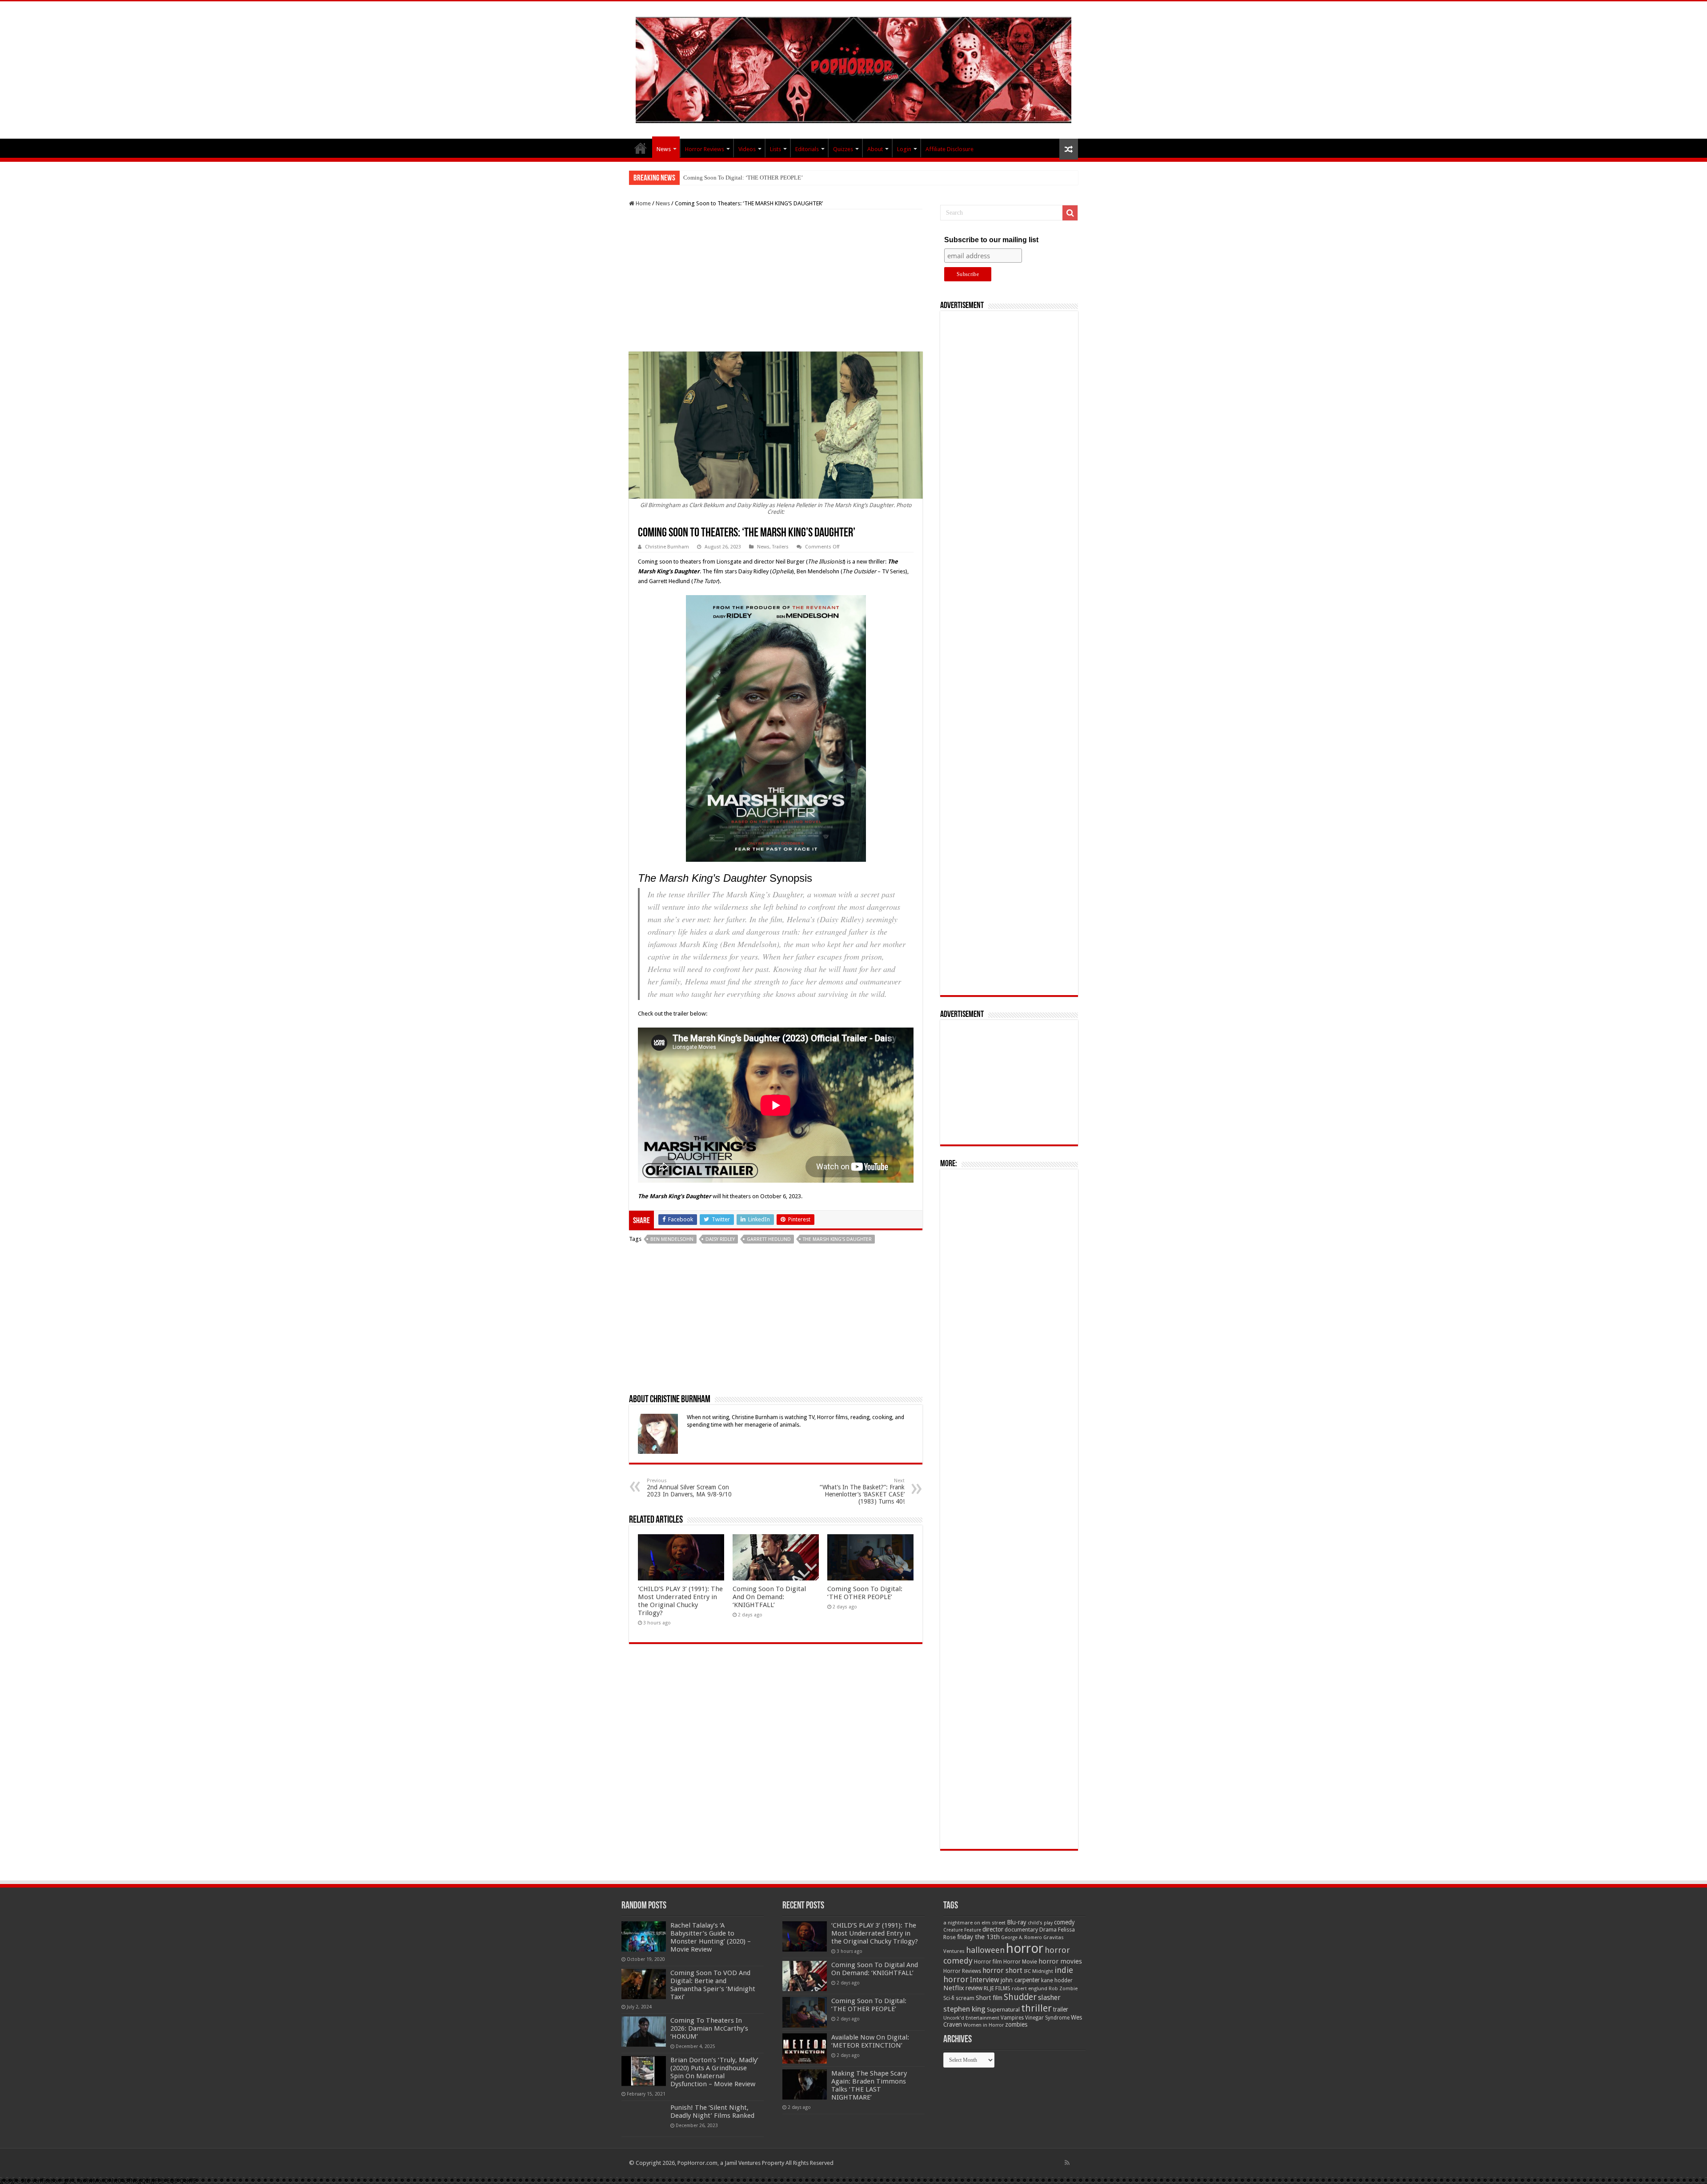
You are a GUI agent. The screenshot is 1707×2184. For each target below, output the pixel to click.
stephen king (964, 2009)
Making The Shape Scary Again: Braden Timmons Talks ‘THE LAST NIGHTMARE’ (869, 2085)
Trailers (780, 547)
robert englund (1030, 1988)
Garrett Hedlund (769, 1239)
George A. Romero (1022, 1938)
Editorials (807, 149)
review (974, 1988)
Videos (747, 149)
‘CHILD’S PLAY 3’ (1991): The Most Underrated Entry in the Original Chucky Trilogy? (680, 1601)
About (875, 149)
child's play (1040, 1923)
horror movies (1060, 1961)
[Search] (1070, 213)
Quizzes (843, 149)
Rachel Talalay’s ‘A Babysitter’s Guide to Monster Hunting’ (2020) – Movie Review (711, 1937)
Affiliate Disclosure (950, 149)
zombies (1016, 2024)
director (993, 1929)
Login (904, 149)
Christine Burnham (667, 547)
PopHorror (641, 148)
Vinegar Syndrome (1047, 2018)
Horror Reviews (705, 149)
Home (643, 203)
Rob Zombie (1063, 1989)
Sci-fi (949, 1998)
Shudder (1020, 1997)
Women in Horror (984, 2025)
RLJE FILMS (997, 1988)
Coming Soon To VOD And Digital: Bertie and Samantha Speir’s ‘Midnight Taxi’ (713, 1985)
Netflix (954, 1988)
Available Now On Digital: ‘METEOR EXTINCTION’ (747, 178)
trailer (1061, 2009)
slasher (1049, 1998)
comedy (1064, 1922)
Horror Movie (1020, 1962)
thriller (1036, 2008)
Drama (1048, 1930)
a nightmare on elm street (974, 1923)
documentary (1021, 1930)
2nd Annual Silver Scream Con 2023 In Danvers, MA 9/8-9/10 (689, 1488)
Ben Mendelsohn (672, 1239)
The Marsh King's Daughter (837, 1239)
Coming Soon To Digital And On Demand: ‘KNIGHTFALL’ (769, 1597)
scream (965, 1998)
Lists (775, 149)
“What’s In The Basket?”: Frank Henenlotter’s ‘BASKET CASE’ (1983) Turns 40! (862, 1491)
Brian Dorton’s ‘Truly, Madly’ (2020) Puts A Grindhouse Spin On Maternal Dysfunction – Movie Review (714, 2072)
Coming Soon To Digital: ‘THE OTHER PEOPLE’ (865, 1593)
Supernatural (1003, 2010)
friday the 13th (978, 1937)
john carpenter (1020, 1980)
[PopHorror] (853, 68)
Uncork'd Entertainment (971, 2018)
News (664, 149)
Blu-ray (1017, 1922)
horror (1025, 1948)
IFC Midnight (1038, 1971)
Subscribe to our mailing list (991, 240)
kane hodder (1057, 1980)
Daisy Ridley (720, 1239)
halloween (985, 1950)
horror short (1002, 1970)
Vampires (1012, 2018)
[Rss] (1067, 2163)
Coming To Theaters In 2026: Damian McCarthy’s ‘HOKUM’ (709, 2028)
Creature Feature (962, 1930)
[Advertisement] (776, 280)
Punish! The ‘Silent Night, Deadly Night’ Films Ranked (712, 2112)
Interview (985, 1980)
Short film (989, 1998)
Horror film (988, 1962)
